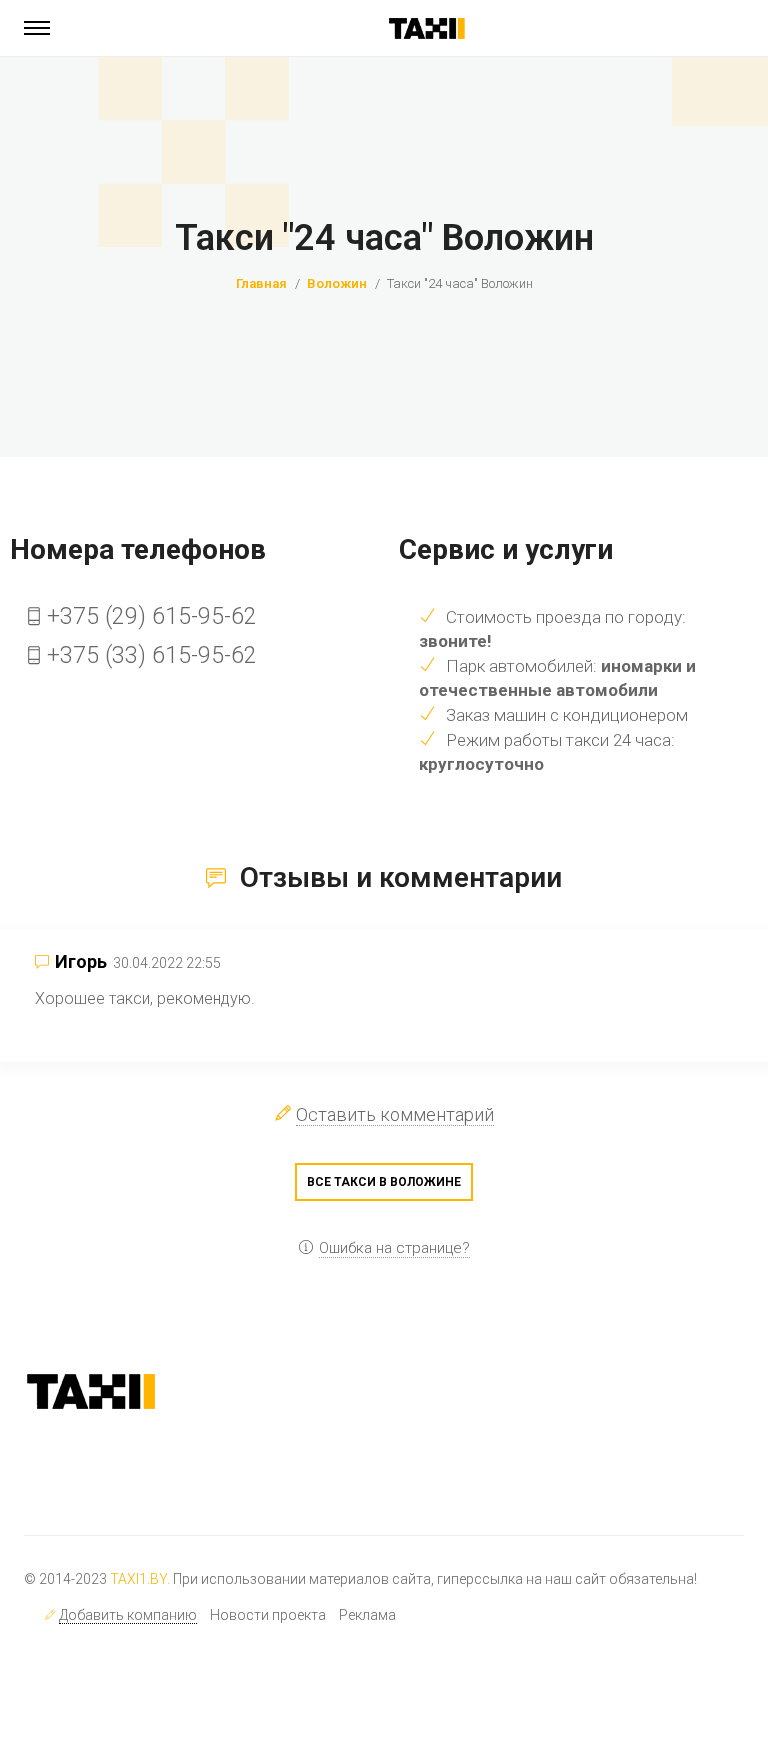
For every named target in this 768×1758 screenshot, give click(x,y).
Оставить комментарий (395, 1114)
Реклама (367, 1615)
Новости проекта (268, 1615)
